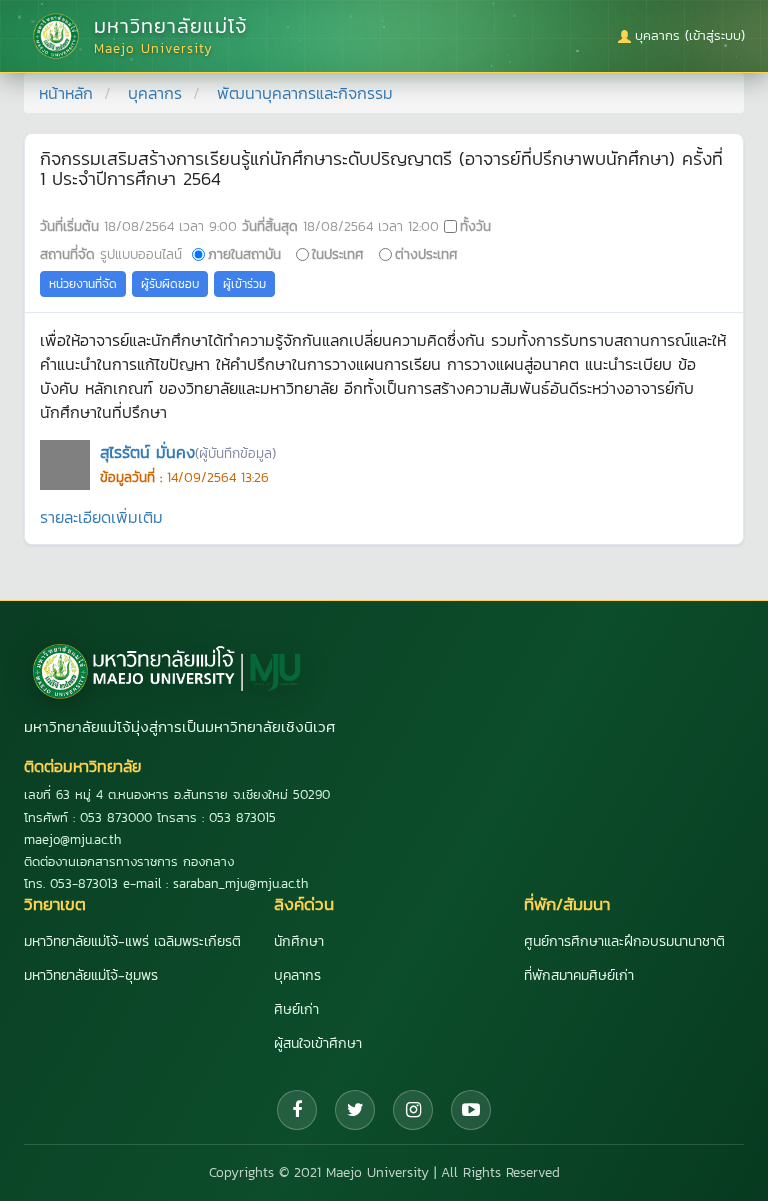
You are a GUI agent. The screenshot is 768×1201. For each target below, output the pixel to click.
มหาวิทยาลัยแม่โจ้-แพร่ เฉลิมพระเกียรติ (132, 941)
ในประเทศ (338, 254)
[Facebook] (297, 1110)
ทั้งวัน (475, 226)
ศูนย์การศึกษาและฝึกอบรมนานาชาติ (624, 941)
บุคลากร (155, 93)
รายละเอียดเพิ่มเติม (101, 517)
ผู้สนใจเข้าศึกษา (318, 1043)
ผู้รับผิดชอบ (170, 284)
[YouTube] (471, 1110)
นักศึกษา (299, 941)
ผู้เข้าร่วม (244, 284)
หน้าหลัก (66, 93)
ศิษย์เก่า (296, 1009)
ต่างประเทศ (426, 254)
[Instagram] (413, 1110)
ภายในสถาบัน (244, 254)
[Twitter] (355, 1110)
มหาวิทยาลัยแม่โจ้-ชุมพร (91, 975)
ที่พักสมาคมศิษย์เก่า (579, 975)
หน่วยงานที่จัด (83, 284)
